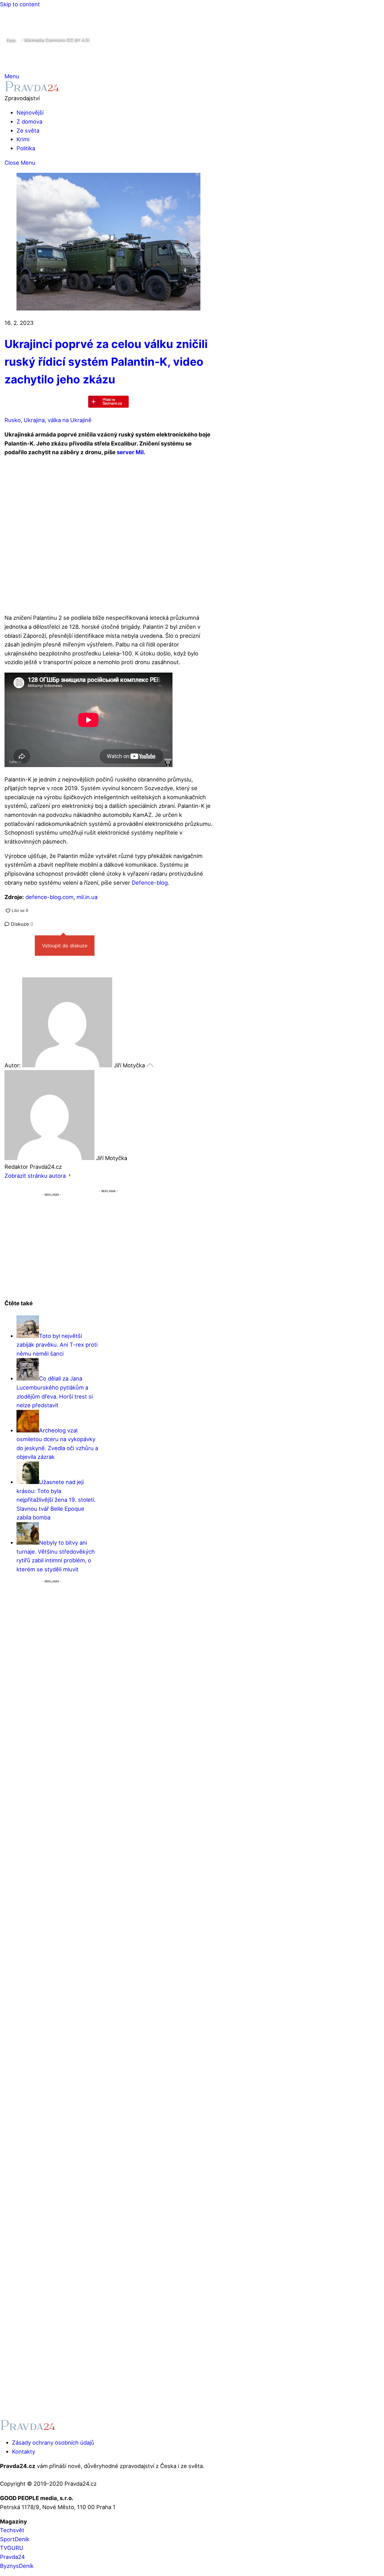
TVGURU (12, 2548)
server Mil (130, 452)
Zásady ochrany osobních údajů (53, 2443)
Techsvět (12, 2530)
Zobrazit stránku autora (35, 1176)
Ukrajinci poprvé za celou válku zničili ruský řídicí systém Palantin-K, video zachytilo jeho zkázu (106, 362)
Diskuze (21, 924)
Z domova (29, 121)
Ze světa (28, 130)
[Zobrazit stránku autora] (70, 1176)
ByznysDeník (17, 2566)
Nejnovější (30, 112)
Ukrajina (34, 420)
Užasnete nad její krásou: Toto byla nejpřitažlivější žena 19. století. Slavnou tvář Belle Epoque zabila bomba (56, 1500)
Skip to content (20, 4)
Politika (26, 148)
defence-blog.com (49, 897)
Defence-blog (150, 883)
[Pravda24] (32, 89)
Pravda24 (12, 2557)
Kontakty (24, 2452)
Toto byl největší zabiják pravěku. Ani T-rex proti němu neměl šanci (57, 1345)
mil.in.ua (87, 897)
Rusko (13, 420)
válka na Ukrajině (70, 420)
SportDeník (15, 2539)
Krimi (23, 139)
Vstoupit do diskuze (65, 946)
